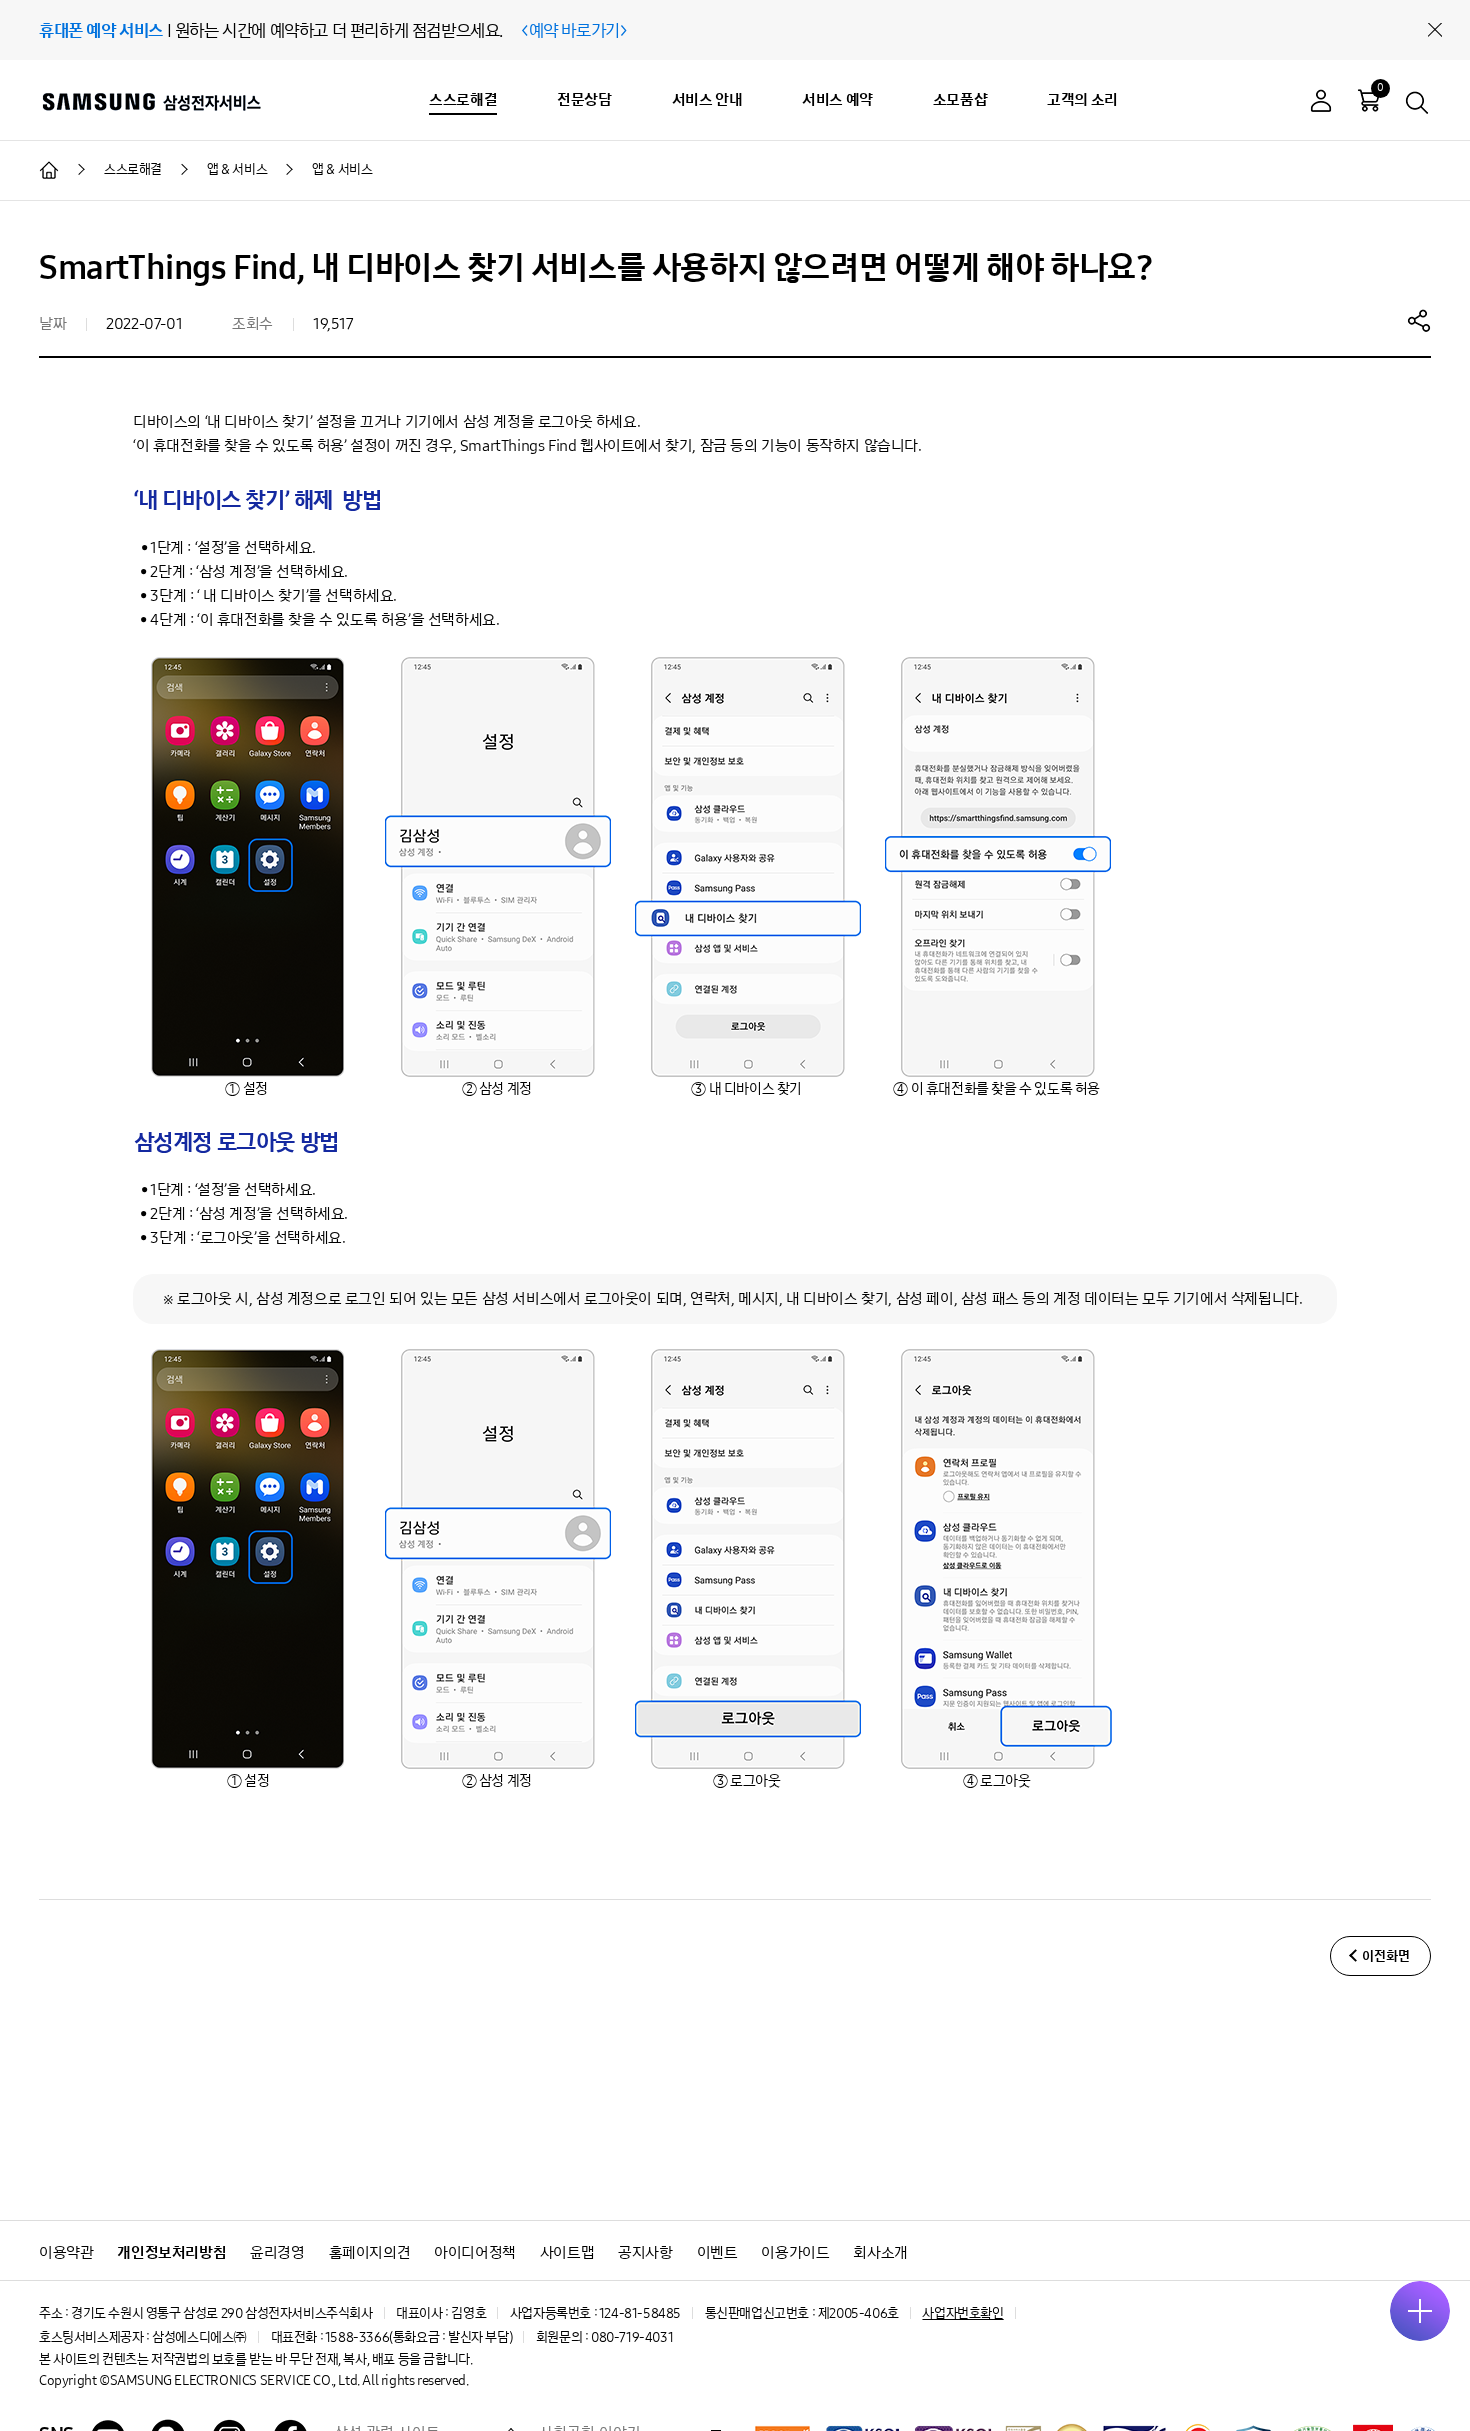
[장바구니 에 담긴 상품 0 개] (1369, 100)
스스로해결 (463, 99)
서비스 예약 (837, 99)
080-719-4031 (632, 2337)
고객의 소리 (1082, 99)
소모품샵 (960, 99)
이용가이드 (795, 2252)
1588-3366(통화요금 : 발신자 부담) (418, 2337)
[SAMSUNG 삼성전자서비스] (150, 101)
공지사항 (645, 2252)
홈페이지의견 (370, 2252)
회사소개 (880, 2252)
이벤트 (717, 2252)
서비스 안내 (707, 99)
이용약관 (66, 2252)
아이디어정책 (475, 2252)
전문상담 (584, 99)
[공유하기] (1419, 320)
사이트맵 (567, 2252)
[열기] (1420, 2311)
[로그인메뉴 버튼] (1321, 103)
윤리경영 (277, 2252)
